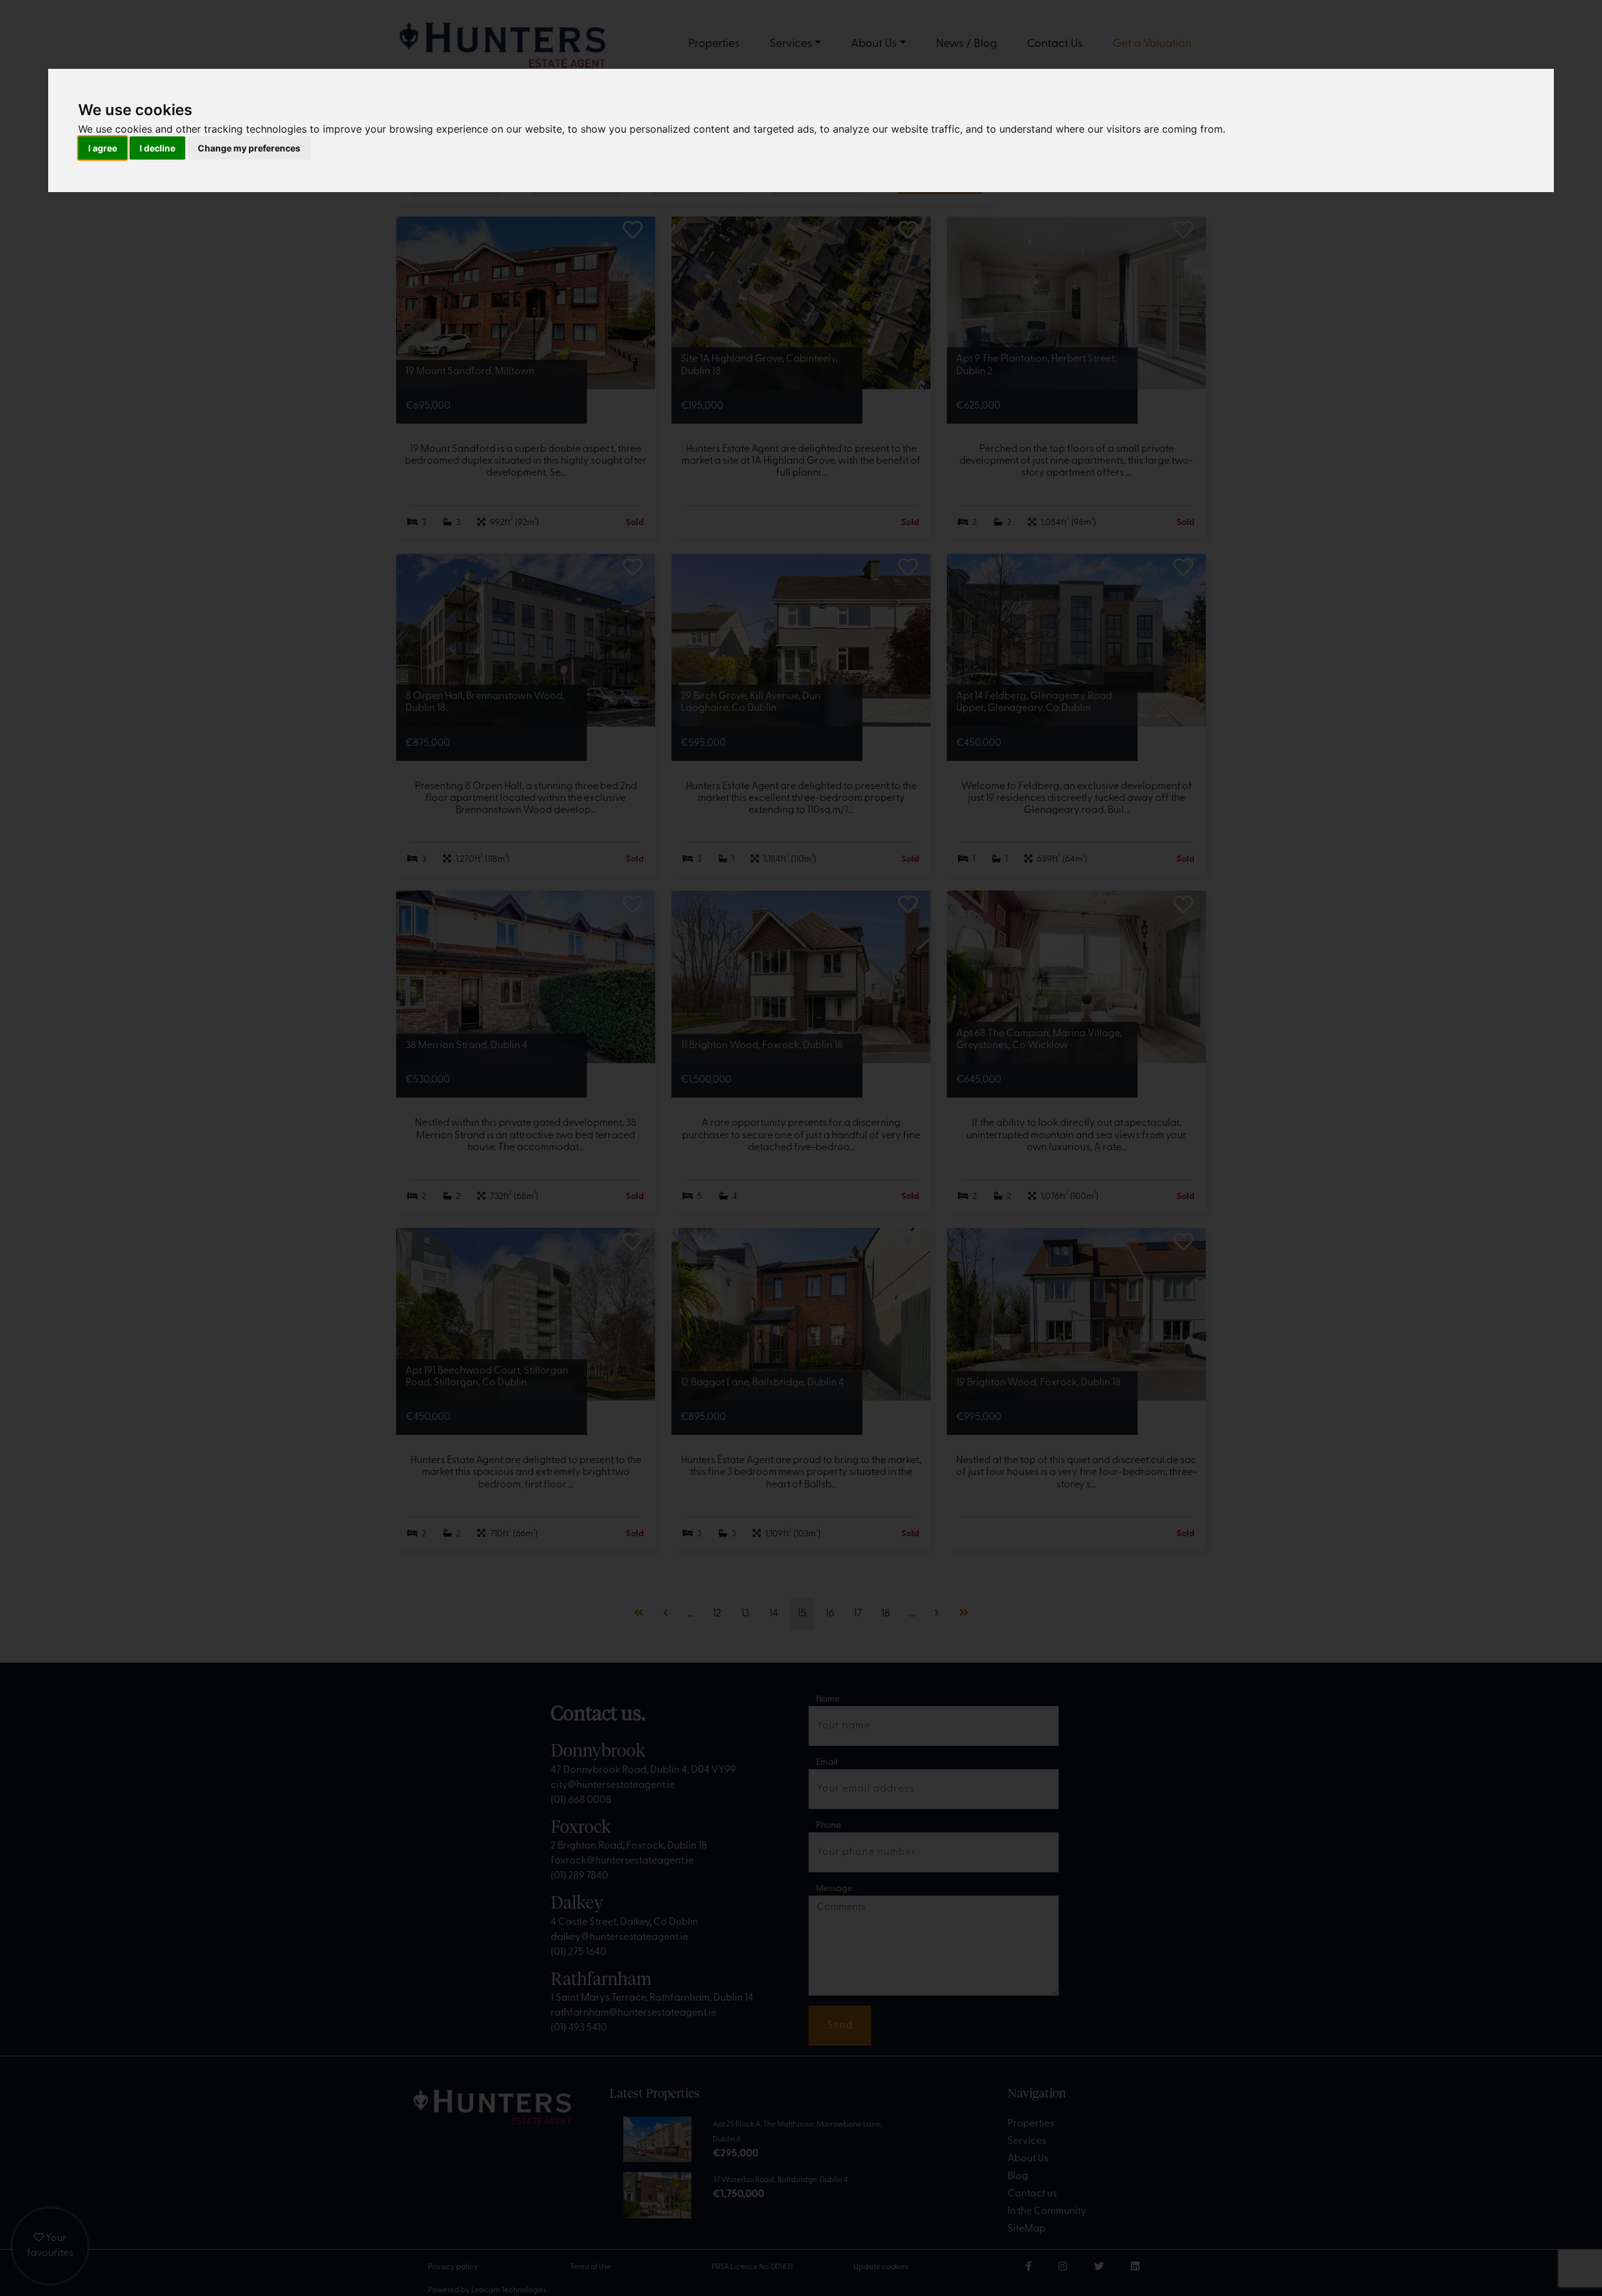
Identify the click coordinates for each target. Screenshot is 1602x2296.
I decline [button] (157, 148)
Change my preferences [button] (249, 148)
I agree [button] (103, 148)
